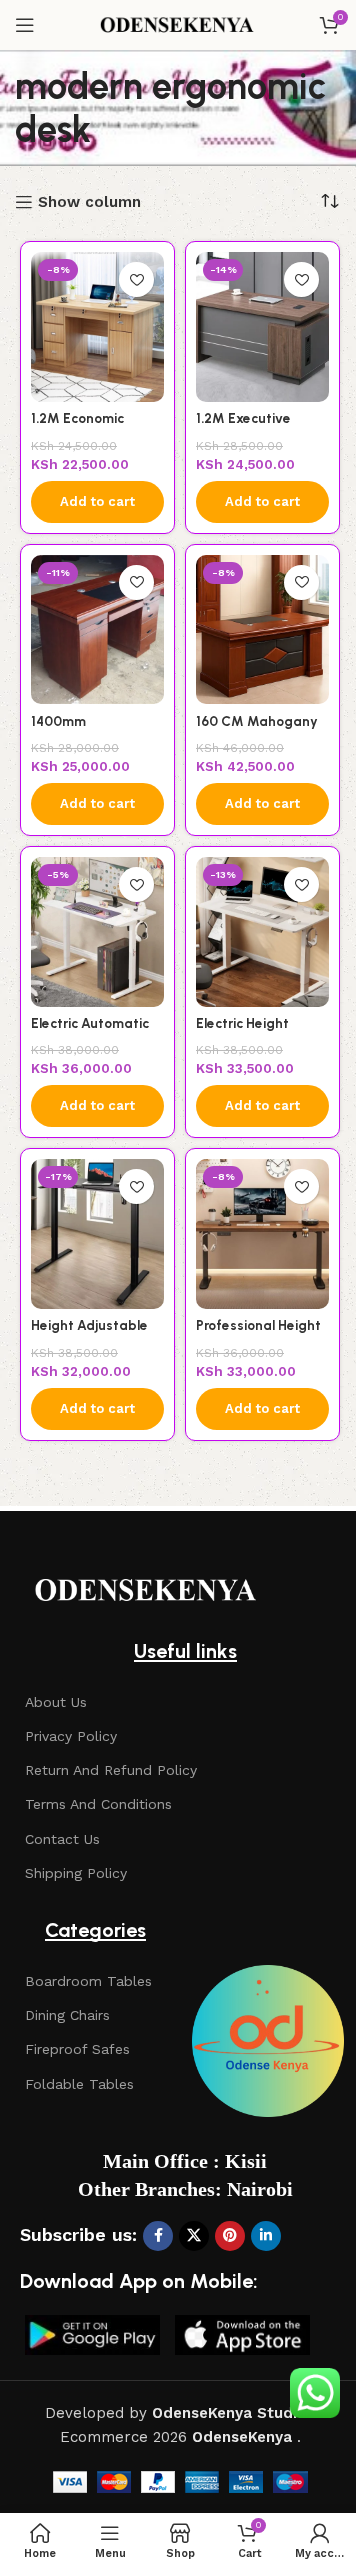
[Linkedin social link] (266, 2236)
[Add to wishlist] (136, 279)
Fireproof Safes (77, 2049)
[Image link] (150, 1590)
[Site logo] (180, 24)
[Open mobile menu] (25, 25)
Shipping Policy (76, 1873)
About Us (56, 1702)
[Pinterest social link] (230, 2236)
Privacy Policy (71, 1736)
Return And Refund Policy (111, 1770)
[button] (97, 502)
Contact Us (62, 1839)
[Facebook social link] (158, 2236)
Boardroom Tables (88, 1981)
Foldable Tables (79, 2084)
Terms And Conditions (98, 1804)
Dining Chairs (67, 2015)
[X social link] (194, 2236)
